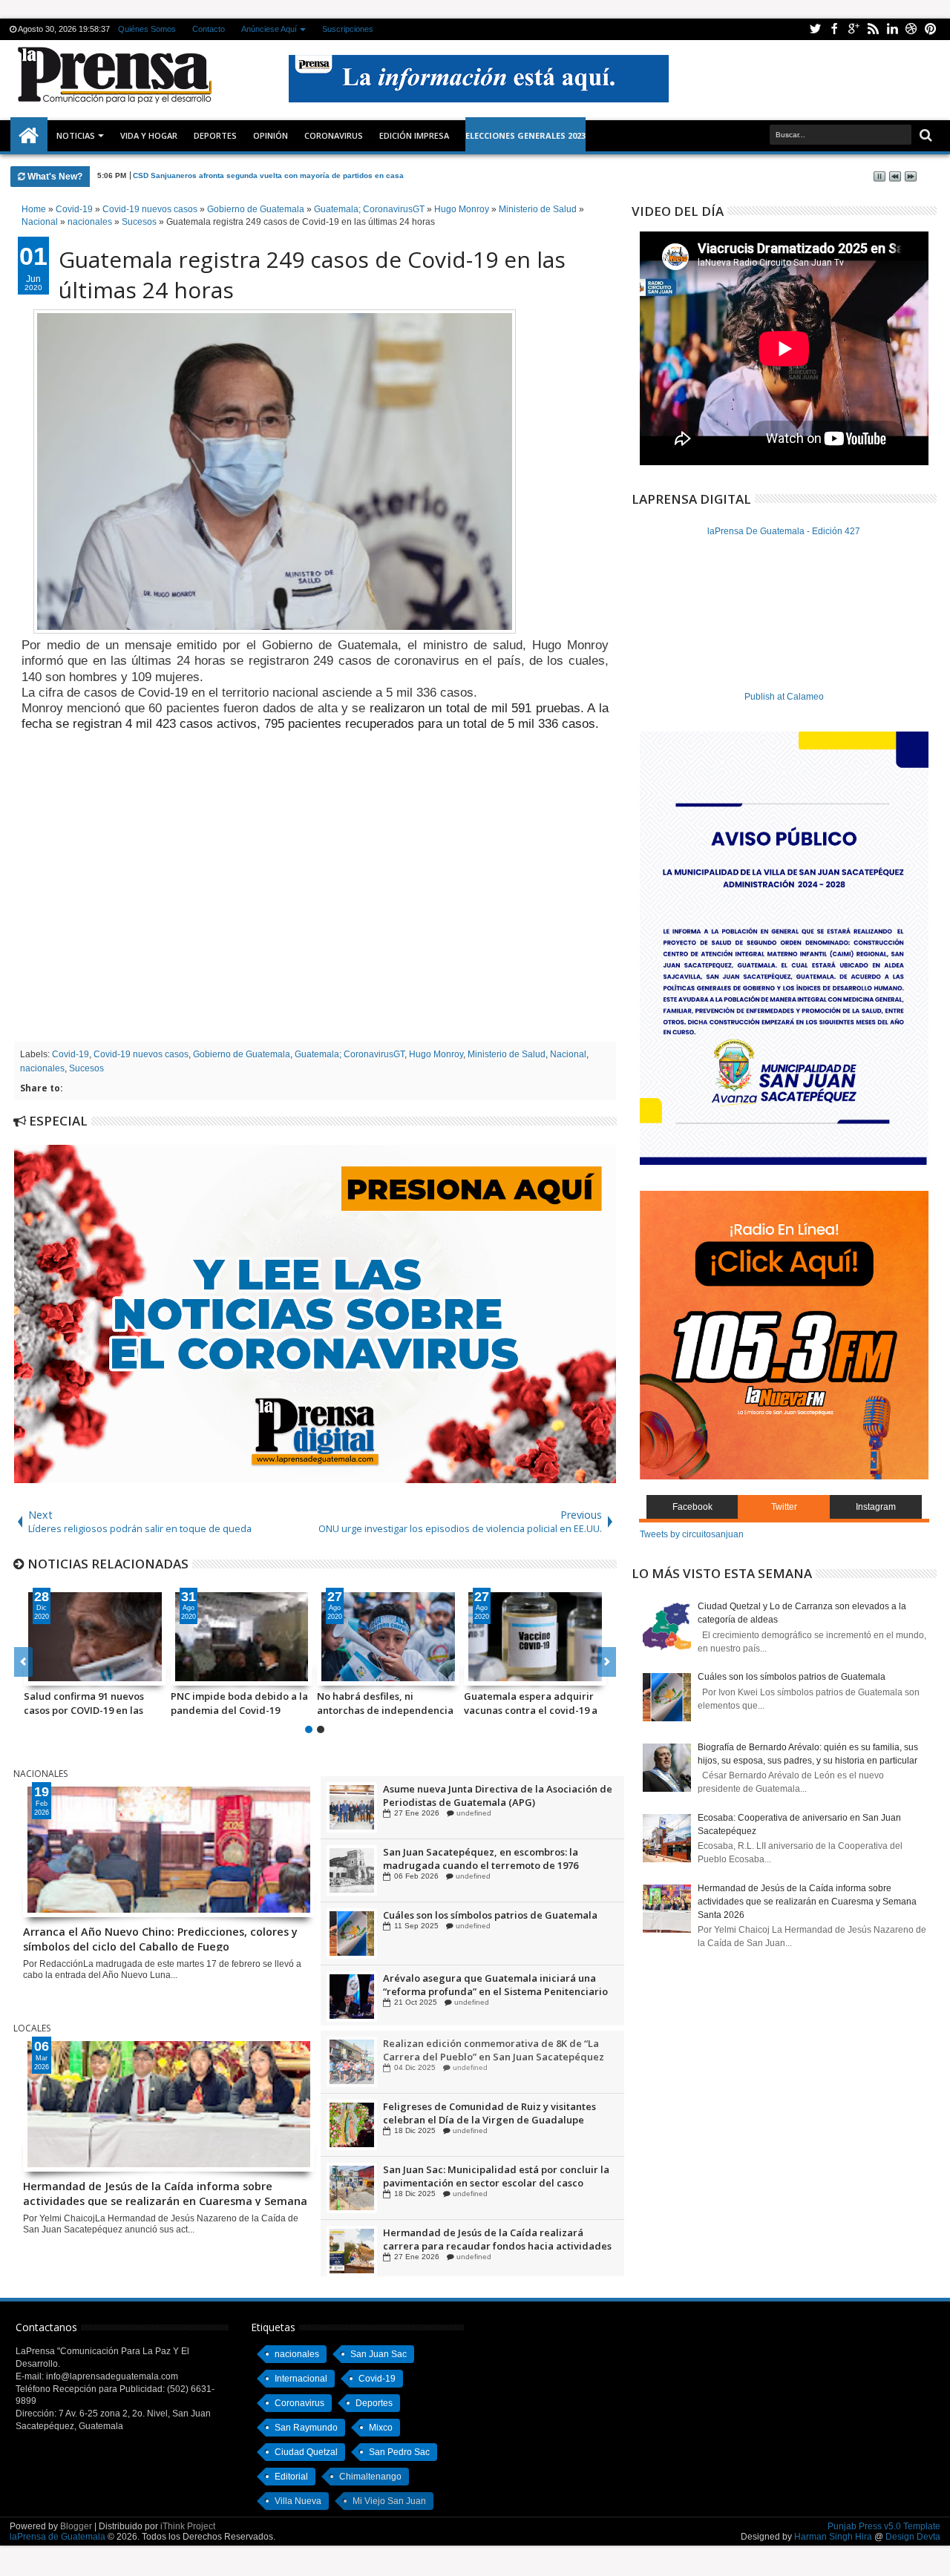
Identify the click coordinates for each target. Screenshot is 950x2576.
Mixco (381, 2428)
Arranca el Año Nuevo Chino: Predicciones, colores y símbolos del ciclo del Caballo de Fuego (160, 1938)
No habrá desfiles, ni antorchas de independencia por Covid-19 (385, 1703)
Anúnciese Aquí (269, 29)
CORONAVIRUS (334, 135)
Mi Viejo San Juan (389, 2501)
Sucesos (86, 1068)
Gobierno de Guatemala (242, 1054)
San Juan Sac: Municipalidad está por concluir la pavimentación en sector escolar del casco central (496, 2177)
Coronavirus (299, 2403)
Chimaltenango (370, 2477)
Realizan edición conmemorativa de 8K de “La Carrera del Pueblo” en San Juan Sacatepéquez (494, 2051)
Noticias (76, 135)
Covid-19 (71, 1054)
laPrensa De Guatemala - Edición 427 (784, 531)
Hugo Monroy (436, 1054)
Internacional (301, 2379)
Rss (873, 29)
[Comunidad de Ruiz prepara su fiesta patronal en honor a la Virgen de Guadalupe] (352, 1807)
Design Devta (913, 2537)
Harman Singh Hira (833, 2537)
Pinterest (931, 29)
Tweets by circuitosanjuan (692, 1534)
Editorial (291, 2477)
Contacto (209, 29)
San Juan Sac (379, 2354)
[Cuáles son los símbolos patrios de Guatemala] (352, 1997)
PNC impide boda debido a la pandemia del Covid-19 (239, 1703)
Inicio (29, 136)
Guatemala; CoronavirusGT (350, 1054)
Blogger (76, 2526)
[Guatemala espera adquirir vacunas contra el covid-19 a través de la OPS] (535, 1637)
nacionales (42, 1068)
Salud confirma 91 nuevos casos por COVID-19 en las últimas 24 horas (84, 1703)
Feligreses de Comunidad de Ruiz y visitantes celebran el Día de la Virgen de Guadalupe (489, 2114)
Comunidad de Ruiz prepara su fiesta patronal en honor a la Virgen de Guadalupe (498, 1795)
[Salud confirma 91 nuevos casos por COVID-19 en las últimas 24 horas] (95, 1637)
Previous (607, 1662)
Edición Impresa (414, 135)
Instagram (876, 1507)
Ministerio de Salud (507, 1054)
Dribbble (911, 29)
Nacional (568, 1054)
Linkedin (892, 29)
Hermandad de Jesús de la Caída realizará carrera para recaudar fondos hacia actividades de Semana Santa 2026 (497, 2240)
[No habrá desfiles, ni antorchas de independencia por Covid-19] (388, 1637)
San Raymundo (306, 2428)
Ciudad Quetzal (306, 2452)
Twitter (815, 29)
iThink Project (188, 2526)
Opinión (271, 135)
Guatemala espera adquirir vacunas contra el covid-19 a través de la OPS (531, 1703)
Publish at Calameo (784, 697)
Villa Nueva (298, 2501)
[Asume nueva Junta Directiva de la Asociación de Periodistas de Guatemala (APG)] (352, 1870)
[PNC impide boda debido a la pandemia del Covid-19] (242, 1637)
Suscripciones (348, 29)
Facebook (834, 29)
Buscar (924, 135)
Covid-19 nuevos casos (141, 1054)
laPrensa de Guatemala (58, 2537)
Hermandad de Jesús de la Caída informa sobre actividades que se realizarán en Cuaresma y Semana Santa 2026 (165, 2192)
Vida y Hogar (149, 135)
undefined (470, 1813)
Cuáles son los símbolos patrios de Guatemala (490, 1978)
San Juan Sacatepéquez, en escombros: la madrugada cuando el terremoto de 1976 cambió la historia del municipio (481, 1922)
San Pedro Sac (399, 2452)
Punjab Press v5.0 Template (884, 2526)
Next (23, 1662)
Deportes (215, 135)
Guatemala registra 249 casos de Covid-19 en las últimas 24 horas (312, 275)
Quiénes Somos (147, 29)
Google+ (854, 29)
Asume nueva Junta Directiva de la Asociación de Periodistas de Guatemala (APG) (498, 1859)
